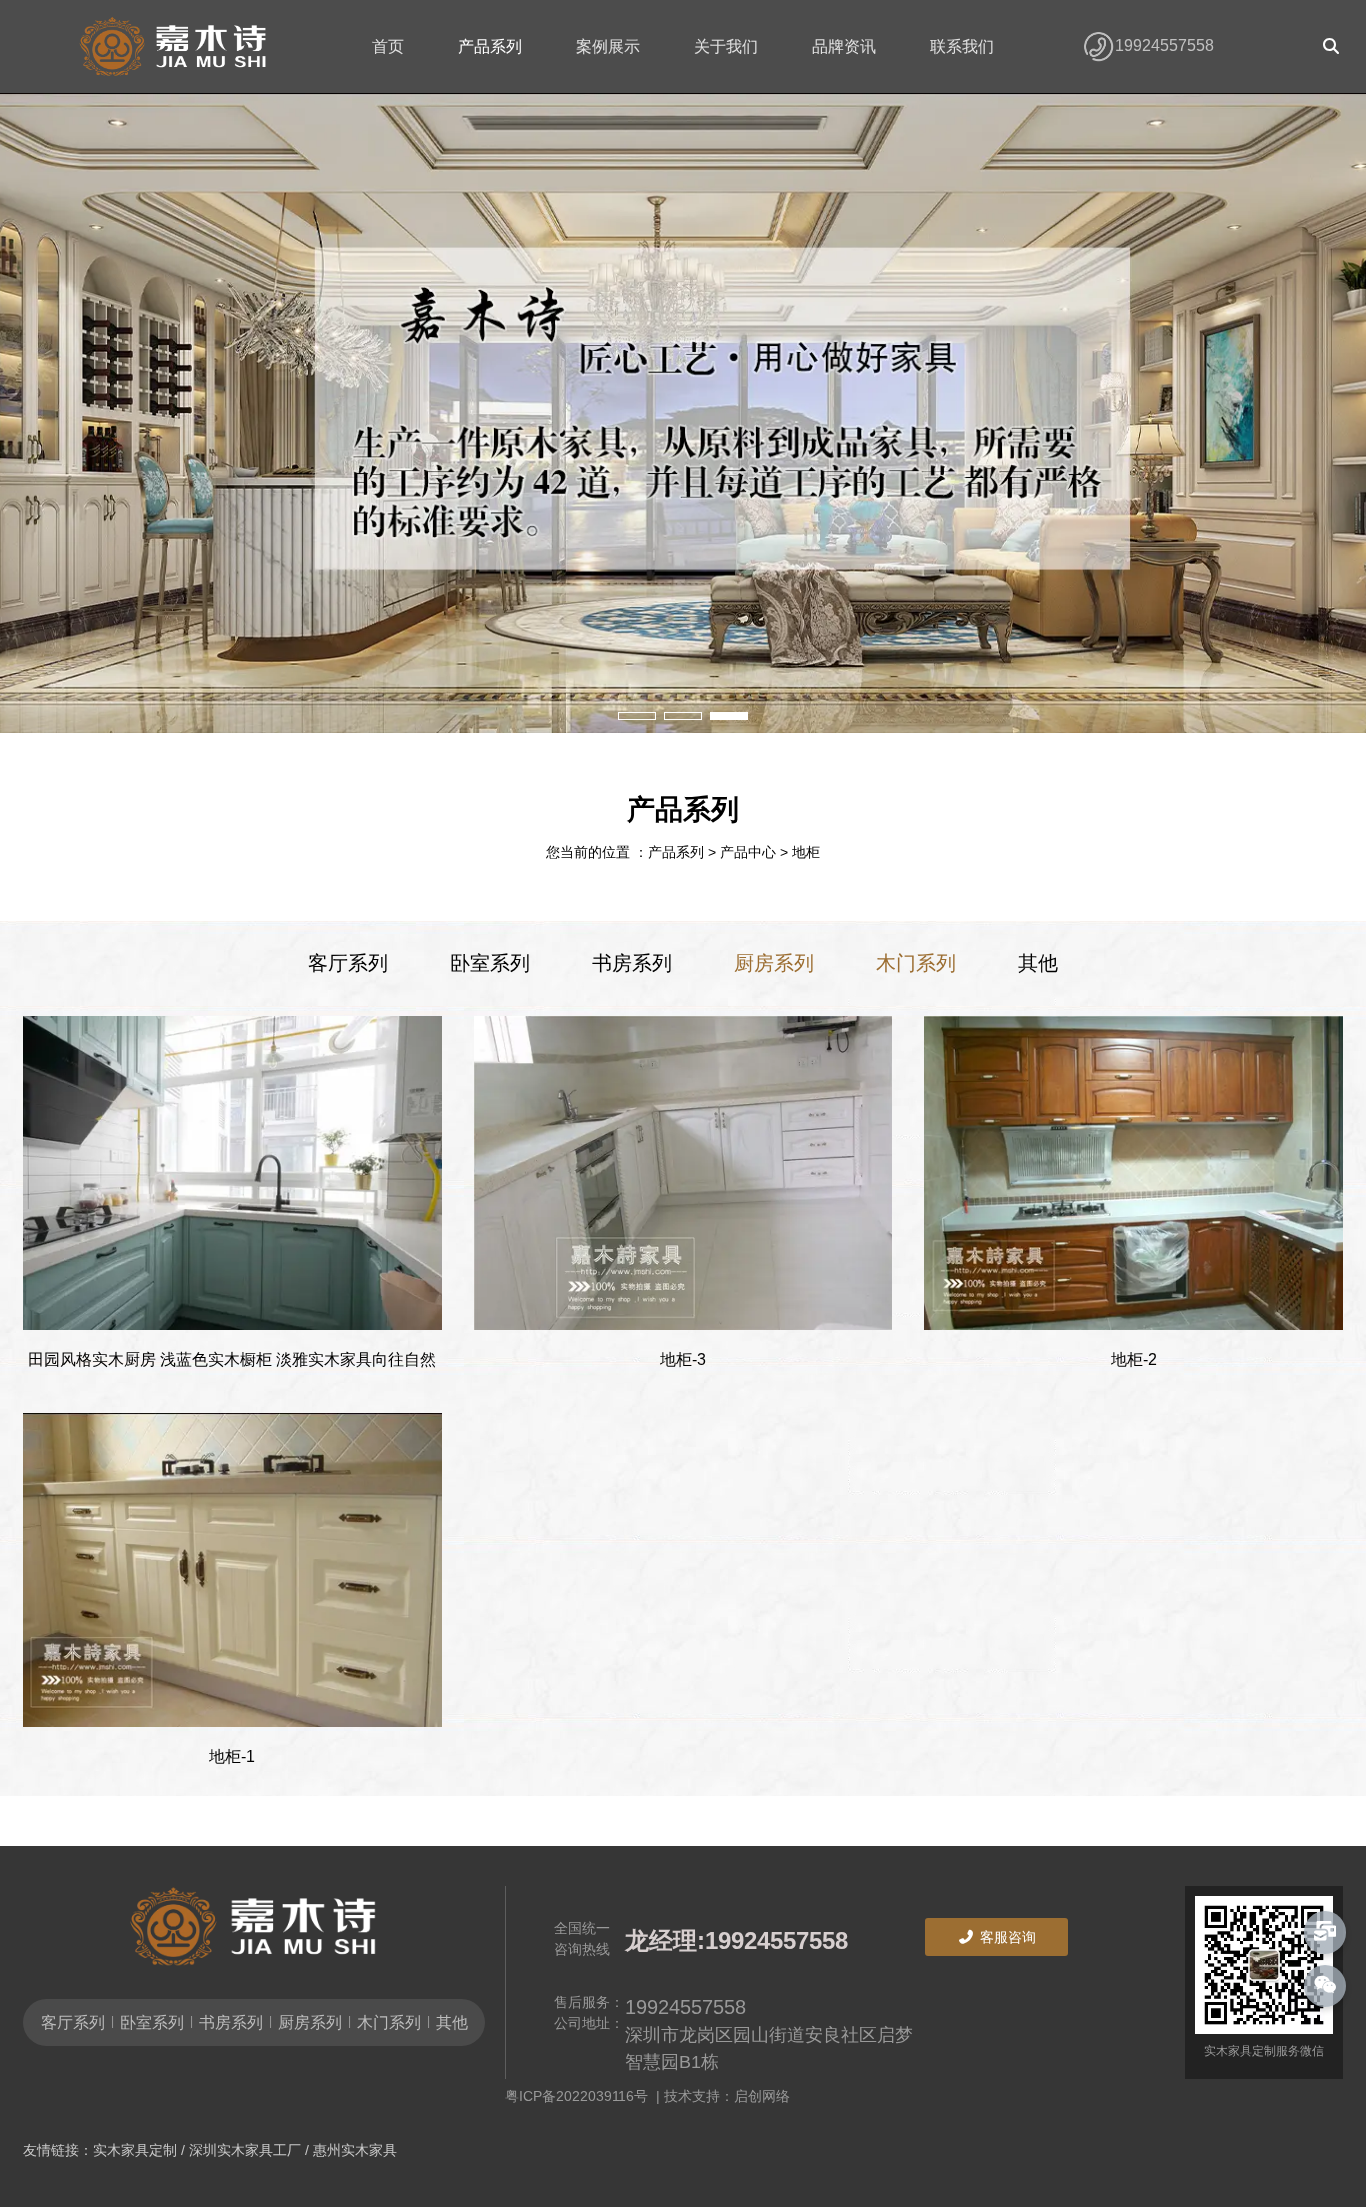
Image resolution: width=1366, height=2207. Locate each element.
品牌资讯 (844, 46)
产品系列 (490, 46)
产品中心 (748, 853)
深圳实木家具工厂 (245, 2150)
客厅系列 (348, 963)
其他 (1038, 963)
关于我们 (726, 46)
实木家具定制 (135, 2150)
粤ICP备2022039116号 (580, 2096)
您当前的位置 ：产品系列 (627, 853)
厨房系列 (774, 963)
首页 (388, 46)
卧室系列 (490, 963)
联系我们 (962, 46)
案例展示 (608, 46)
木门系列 (916, 963)
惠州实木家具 (355, 2150)
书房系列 (632, 963)
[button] (637, 716)
